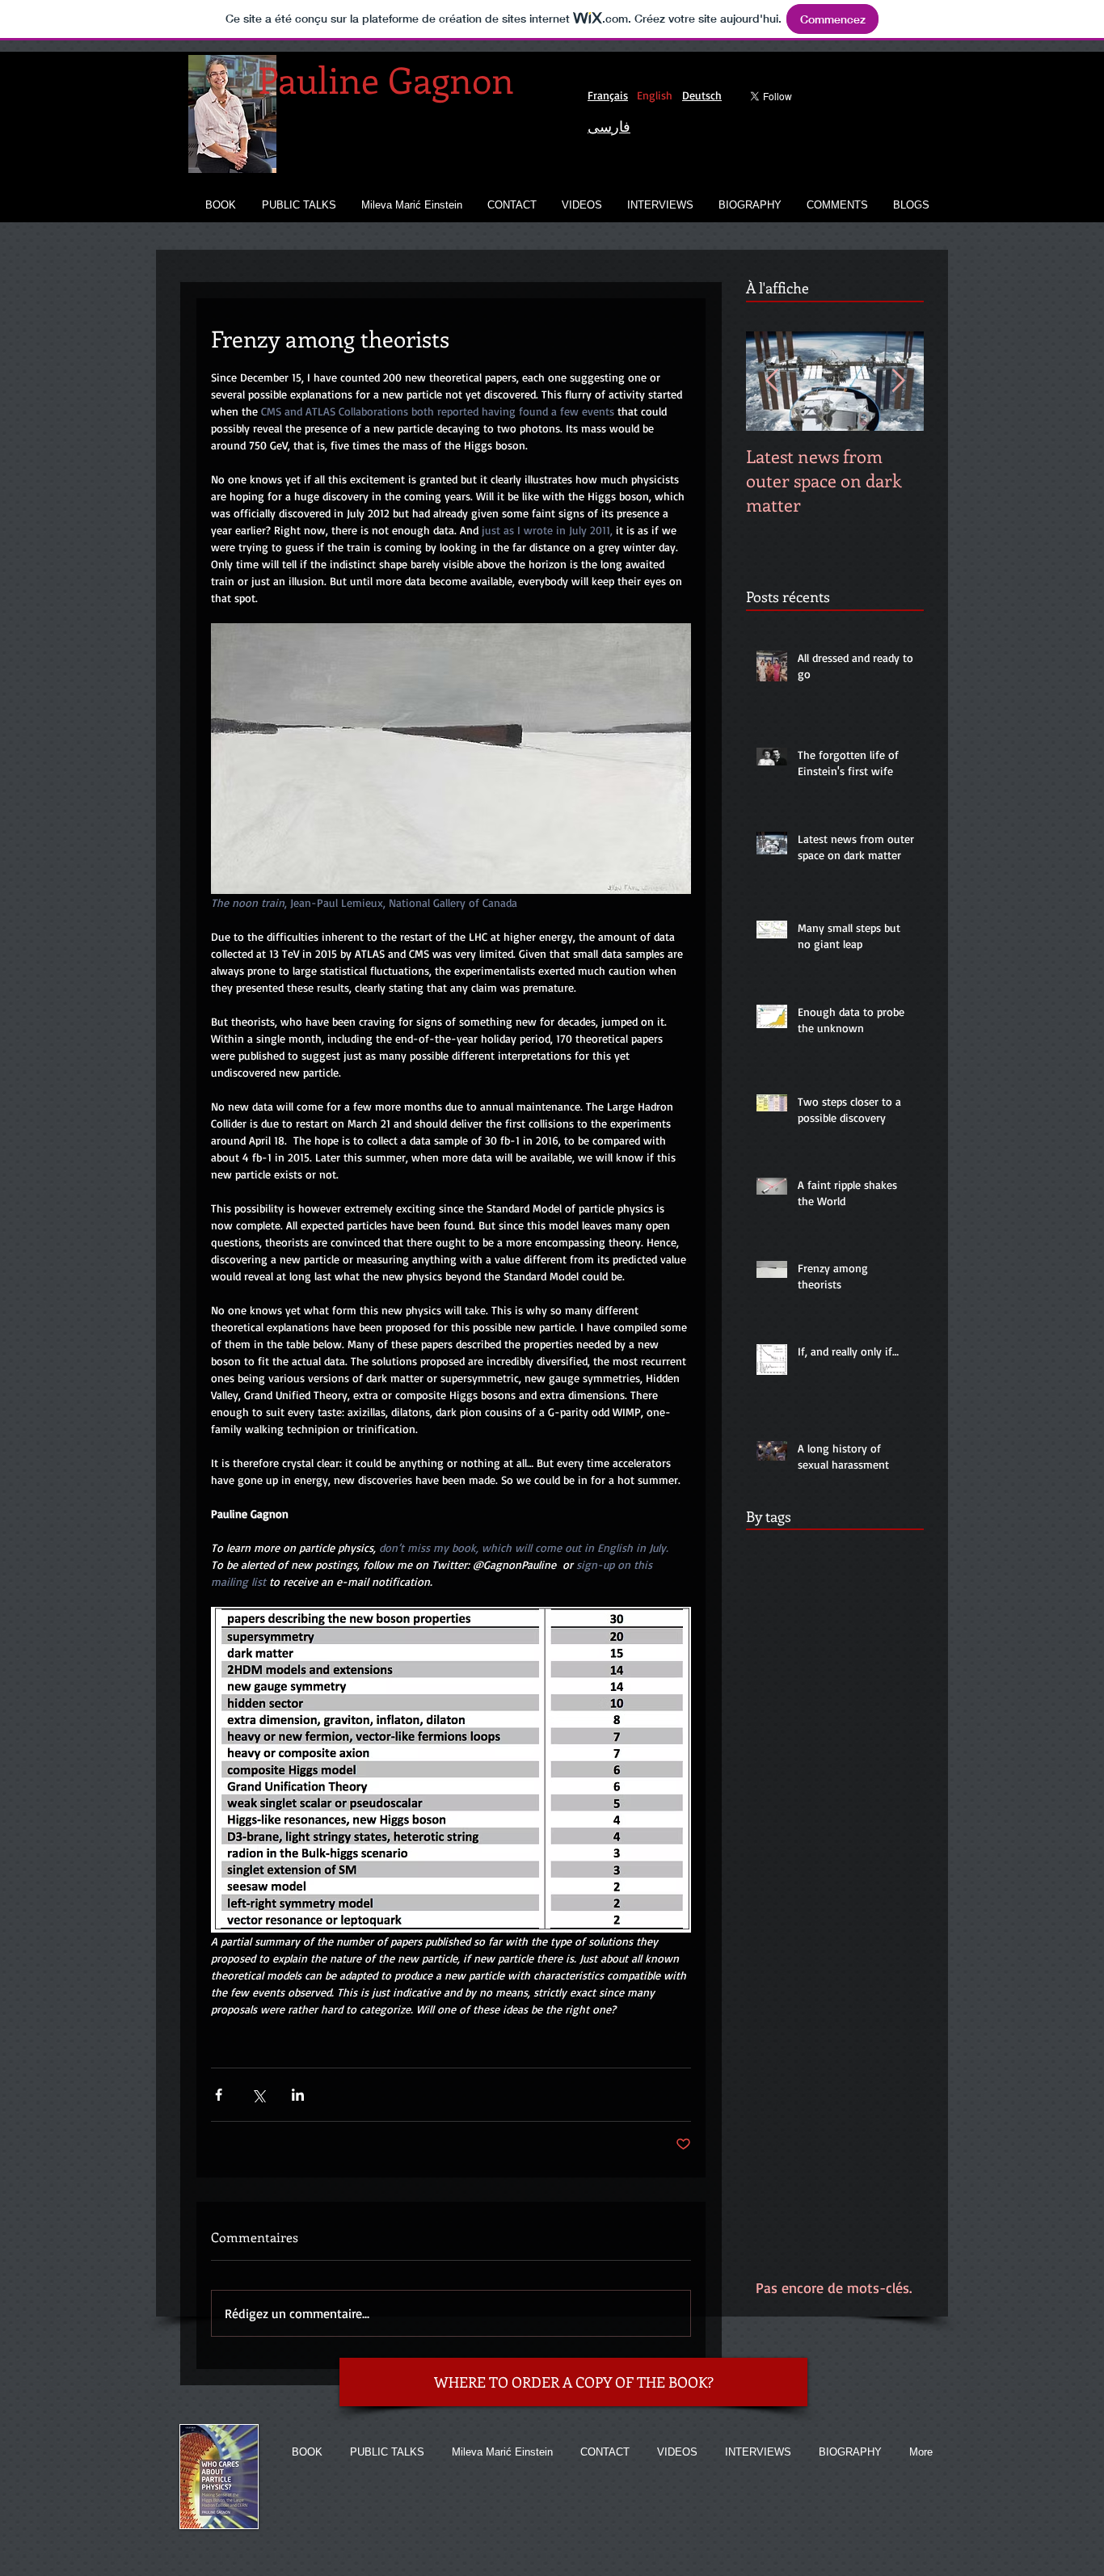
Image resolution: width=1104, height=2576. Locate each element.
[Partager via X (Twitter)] (258, 2095)
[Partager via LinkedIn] (298, 2095)
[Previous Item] (772, 381)
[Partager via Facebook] (219, 2095)
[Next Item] (898, 381)
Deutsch (702, 95)
